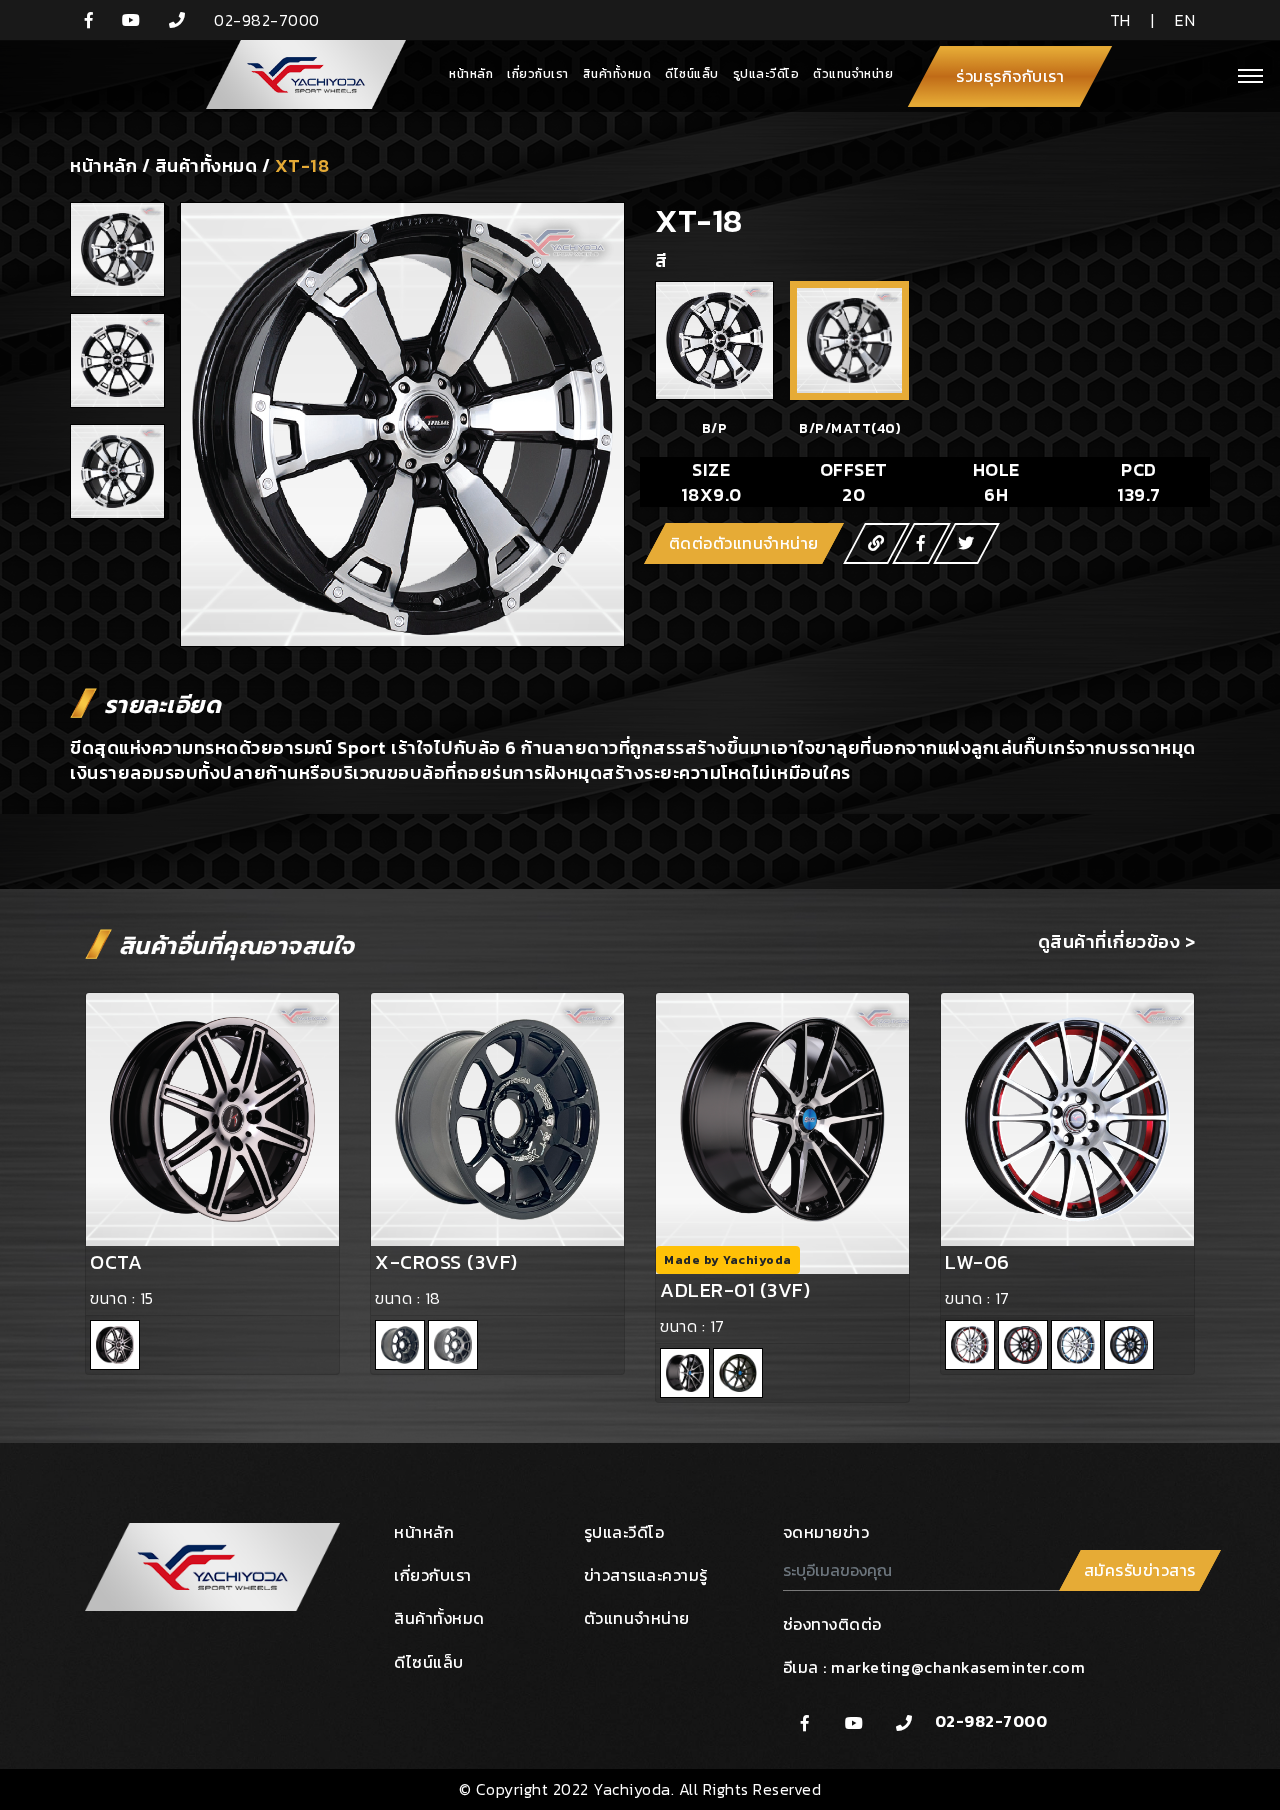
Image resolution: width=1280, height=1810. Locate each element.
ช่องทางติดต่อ (832, 1624)
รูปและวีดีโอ (766, 74)
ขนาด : (115, 1298)
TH (1120, 20)
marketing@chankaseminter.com (958, 1667)
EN (1185, 20)
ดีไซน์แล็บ (692, 74)
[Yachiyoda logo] (298, 76)
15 (147, 1298)
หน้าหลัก (471, 74)
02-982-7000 (991, 1721)
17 (717, 1326)
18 (433, 1298)
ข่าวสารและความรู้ (646, 1575)
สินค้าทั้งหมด (617, 74)
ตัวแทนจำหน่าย (853, 74)
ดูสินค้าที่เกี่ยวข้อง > (1117, 941)
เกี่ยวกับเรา (538, 74)
